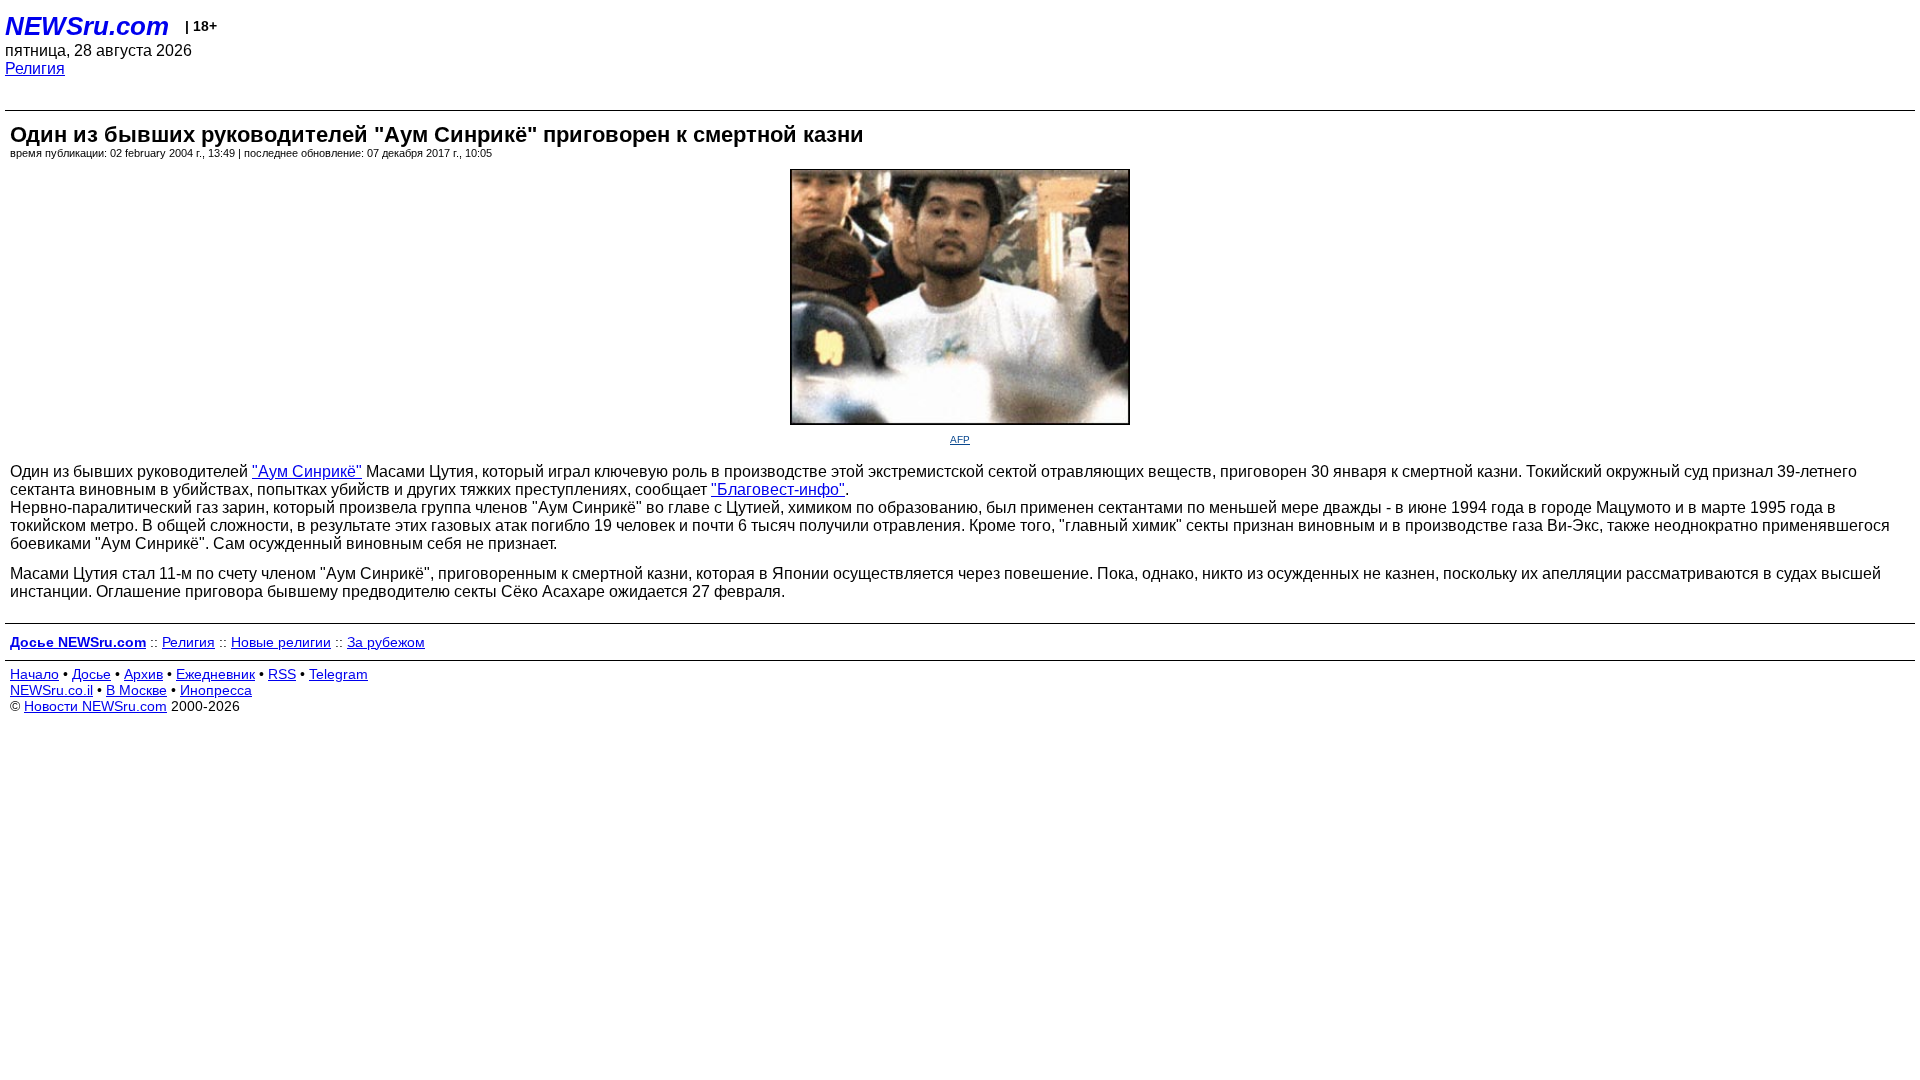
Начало (34, 674)
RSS (282, 674)
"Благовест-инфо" (778, 489)
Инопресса (216, 690)
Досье (91, 674)
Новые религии (281, 642)
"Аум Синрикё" (307, 471)
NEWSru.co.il (51, 690)
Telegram (338, 674)
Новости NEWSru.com (95, 706)
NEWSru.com (87, 26)
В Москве (136, 690)
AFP (960, 439)
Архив (143, 674)
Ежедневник (215, 674)
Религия (35, 68)
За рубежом (386, 642)
